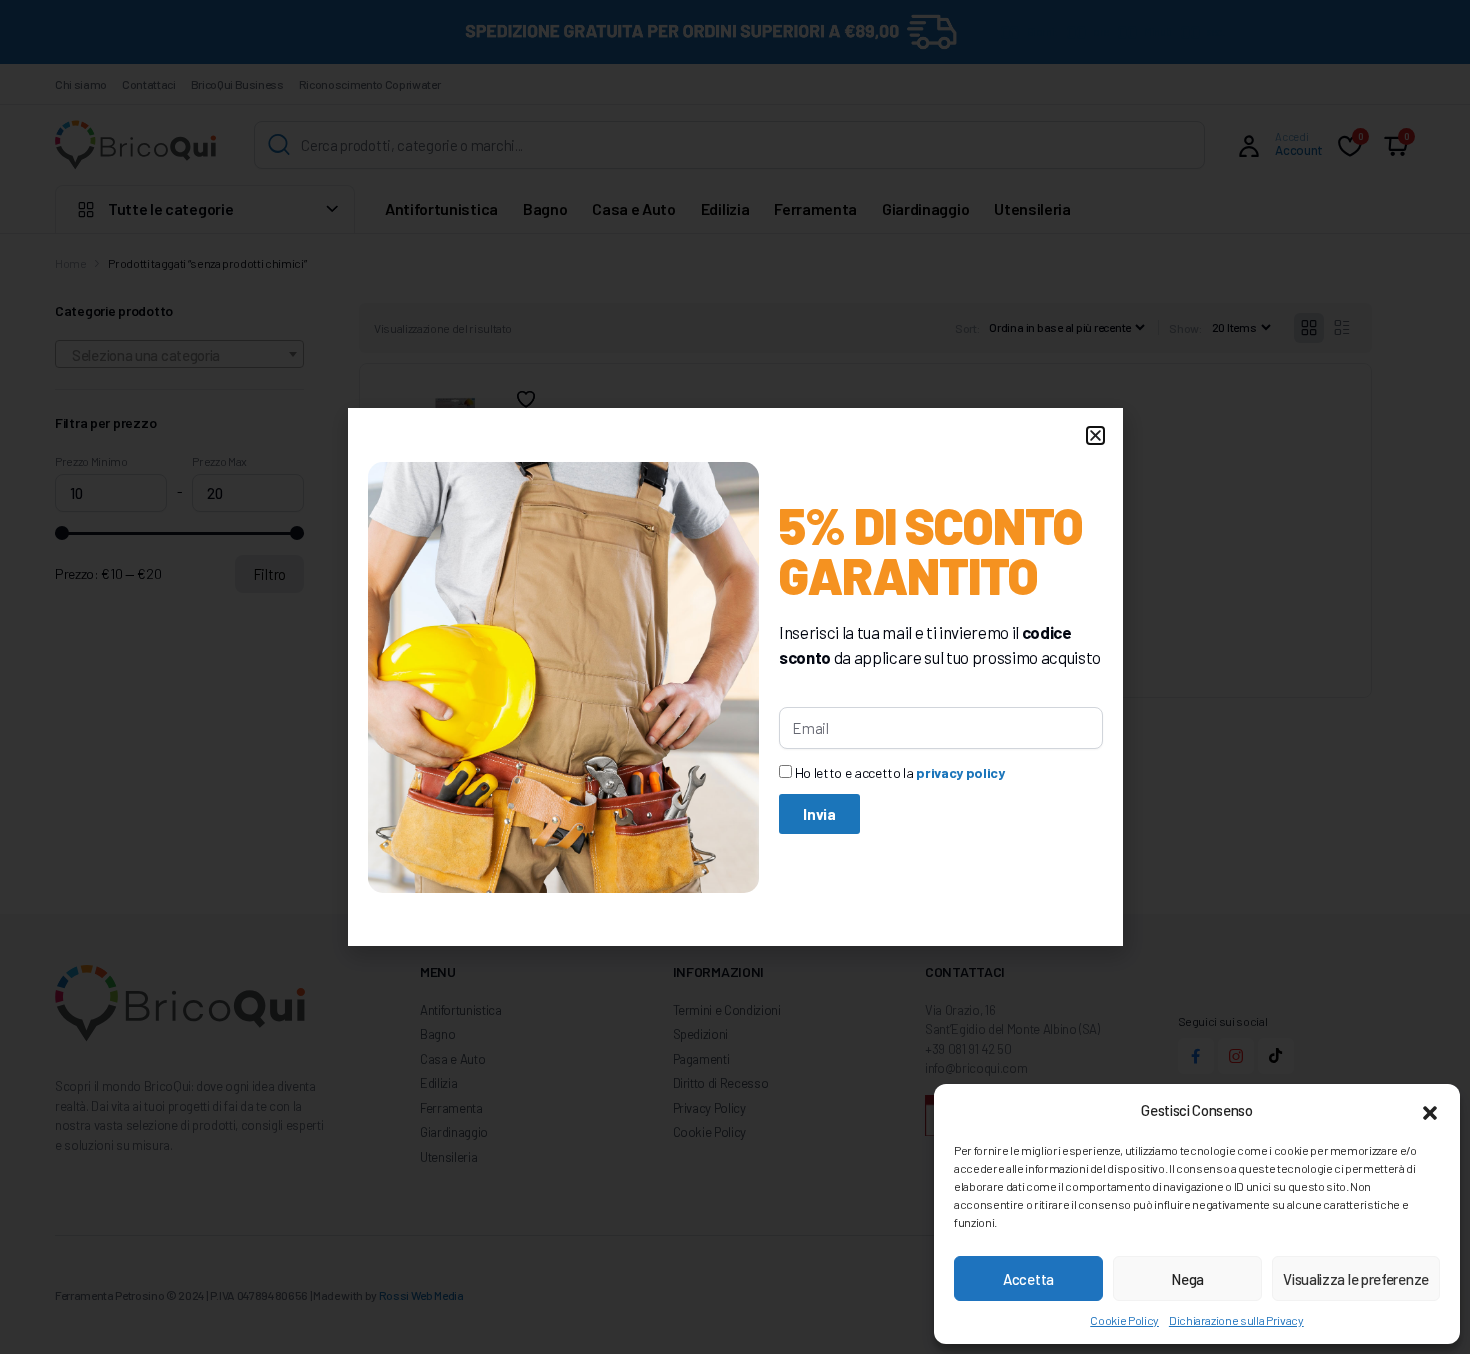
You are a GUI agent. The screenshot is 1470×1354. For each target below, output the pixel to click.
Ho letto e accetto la (900, 772)
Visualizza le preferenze (1356, 1279)
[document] (735, 677)
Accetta (1028, 1279)
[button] (1430, 1110)
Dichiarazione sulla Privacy (1236, 1320)
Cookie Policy (1124, 1320)
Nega (1187, 1279)
